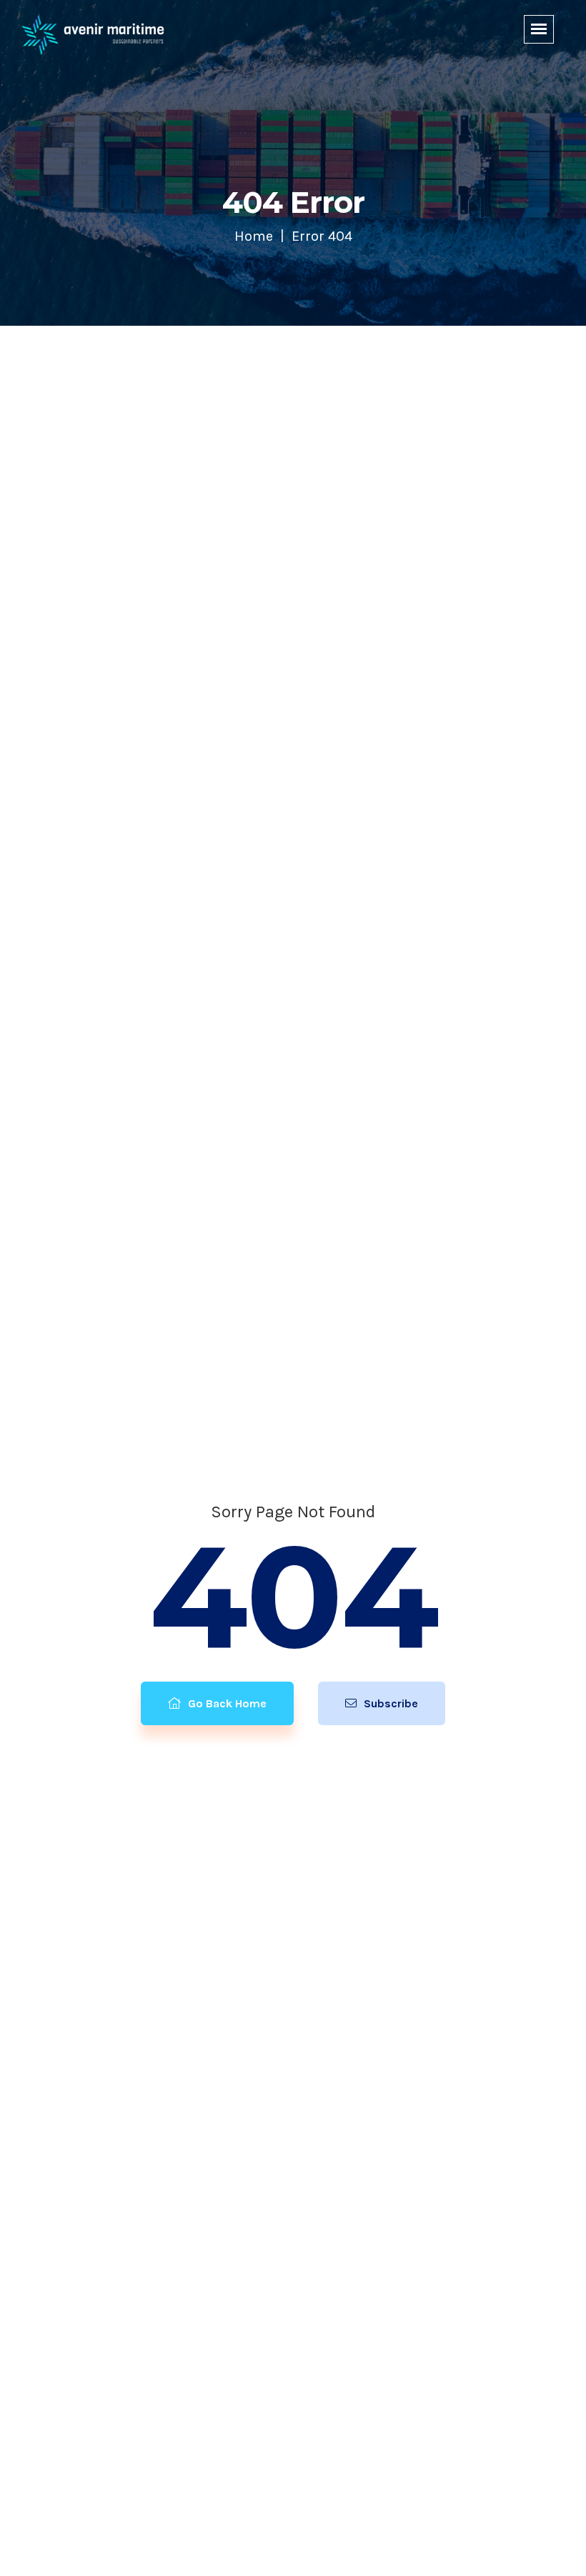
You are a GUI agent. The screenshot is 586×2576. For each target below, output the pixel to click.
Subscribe (389, 1703)
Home (254, 236)
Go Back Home (226, 1703)
